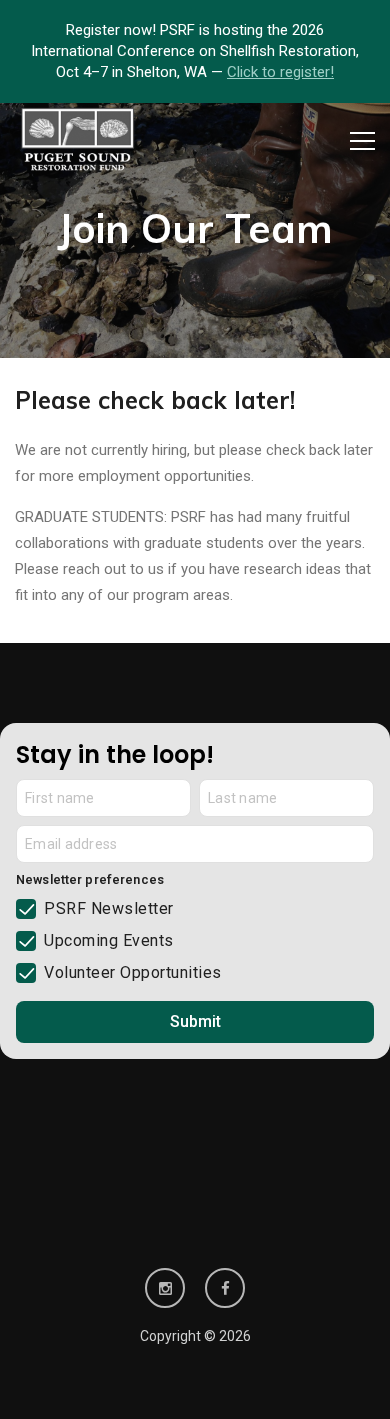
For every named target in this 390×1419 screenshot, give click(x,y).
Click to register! (280, 72)
